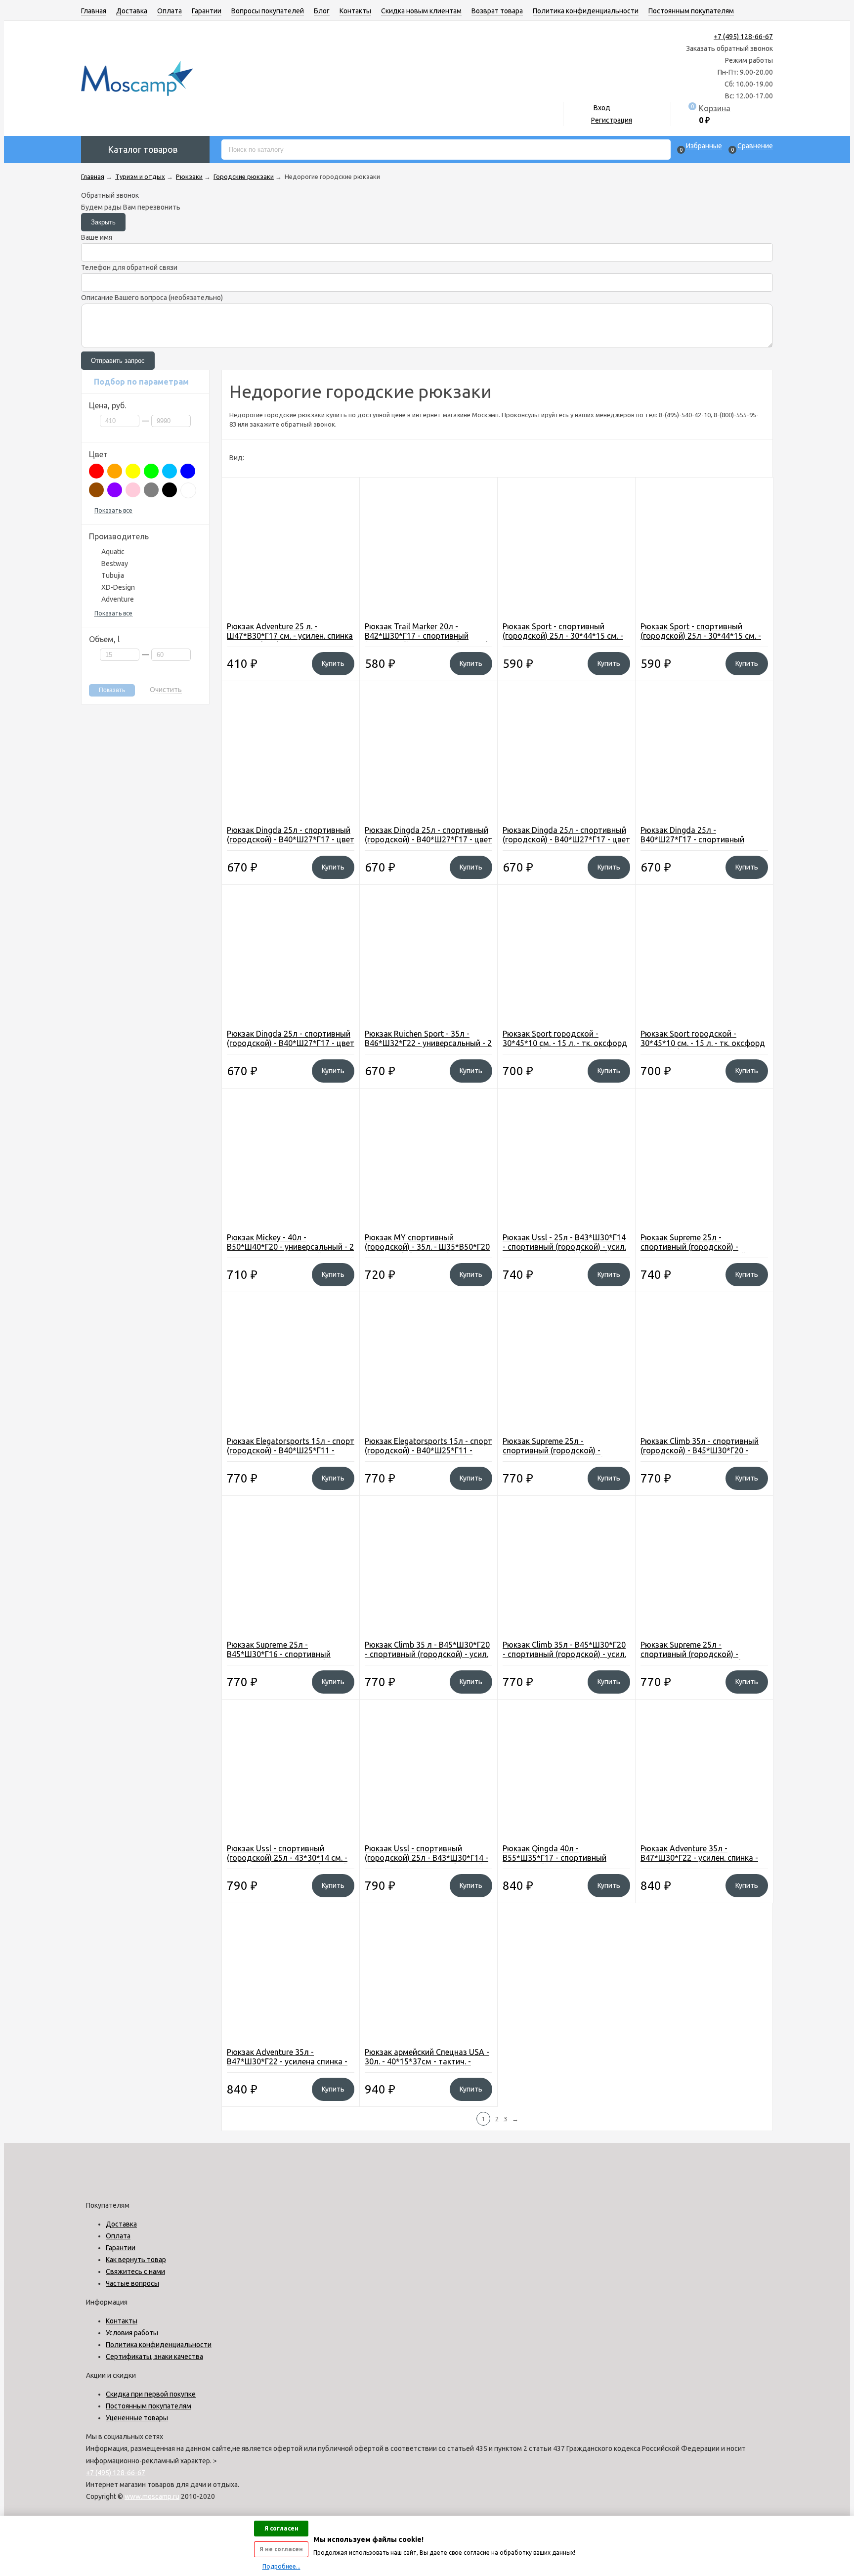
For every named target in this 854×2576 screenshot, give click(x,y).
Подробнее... (281, 2566)
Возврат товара (497, 11)
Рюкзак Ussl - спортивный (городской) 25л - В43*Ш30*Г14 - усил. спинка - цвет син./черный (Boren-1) (427, 1862)
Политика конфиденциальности (586, 11)
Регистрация (612, 120)
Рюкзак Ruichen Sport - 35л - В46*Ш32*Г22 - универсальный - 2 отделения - (428, 1043)
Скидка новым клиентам (421, 11)
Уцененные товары (137, 2418)
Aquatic (113, 552)
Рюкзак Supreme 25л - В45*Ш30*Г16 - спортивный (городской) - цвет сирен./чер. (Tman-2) (283, 1659)
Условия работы (132, 2333)
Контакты (355, 11)
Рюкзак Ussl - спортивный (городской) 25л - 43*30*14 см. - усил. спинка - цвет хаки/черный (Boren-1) (287, 1862)
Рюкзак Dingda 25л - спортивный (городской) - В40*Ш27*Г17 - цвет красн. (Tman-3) (566, 839)
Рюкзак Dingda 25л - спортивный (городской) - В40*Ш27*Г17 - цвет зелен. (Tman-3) (291, 1043)
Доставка (132, 11)
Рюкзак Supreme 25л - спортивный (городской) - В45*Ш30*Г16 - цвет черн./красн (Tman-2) (701, 1659)
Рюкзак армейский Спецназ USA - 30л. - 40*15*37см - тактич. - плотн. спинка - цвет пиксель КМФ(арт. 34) (427, 2066)
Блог (322, 11)
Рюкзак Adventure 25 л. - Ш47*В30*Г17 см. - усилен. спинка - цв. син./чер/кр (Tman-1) (290, 636)
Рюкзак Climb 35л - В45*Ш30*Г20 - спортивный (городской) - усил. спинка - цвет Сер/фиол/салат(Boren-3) (564, 1659)
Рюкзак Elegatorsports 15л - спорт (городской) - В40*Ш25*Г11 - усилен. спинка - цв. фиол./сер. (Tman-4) (291, 1455)
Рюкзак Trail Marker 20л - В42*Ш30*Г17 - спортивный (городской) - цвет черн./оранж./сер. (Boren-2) (426, 640)
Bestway (115, 564)
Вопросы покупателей (268, 11)
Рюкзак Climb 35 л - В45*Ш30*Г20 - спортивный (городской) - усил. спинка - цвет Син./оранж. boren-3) (427, 1659)
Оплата (170, 11)
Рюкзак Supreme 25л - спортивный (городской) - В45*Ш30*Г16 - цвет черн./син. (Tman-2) (559, 1455)
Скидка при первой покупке (151, 2394)
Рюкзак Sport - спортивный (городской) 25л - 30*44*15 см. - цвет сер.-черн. (563, 636)
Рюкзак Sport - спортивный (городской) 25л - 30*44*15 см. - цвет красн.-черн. (701, 636)
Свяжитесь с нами (135, 2271)
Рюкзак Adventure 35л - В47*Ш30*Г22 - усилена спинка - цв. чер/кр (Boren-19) (287, 2061)
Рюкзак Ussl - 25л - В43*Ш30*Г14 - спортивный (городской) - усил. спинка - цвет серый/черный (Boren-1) (564, 1251)
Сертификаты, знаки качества (154, 2357)
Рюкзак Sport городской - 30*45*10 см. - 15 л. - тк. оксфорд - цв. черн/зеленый (703, 1043)
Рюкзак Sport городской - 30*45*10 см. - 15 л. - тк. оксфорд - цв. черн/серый (565, 1043)
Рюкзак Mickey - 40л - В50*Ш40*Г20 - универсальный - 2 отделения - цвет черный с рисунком (290, 1251)
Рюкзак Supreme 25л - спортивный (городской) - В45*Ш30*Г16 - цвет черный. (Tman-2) (694, 1251)
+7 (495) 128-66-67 (743, 37)
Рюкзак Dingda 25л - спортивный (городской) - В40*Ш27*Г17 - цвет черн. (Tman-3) (291, 839)
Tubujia (113, 575)
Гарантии (207, 11)
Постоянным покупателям (691, 11)
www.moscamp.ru (152, 2496)
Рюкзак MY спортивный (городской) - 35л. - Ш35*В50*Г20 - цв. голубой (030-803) (427, 1247)
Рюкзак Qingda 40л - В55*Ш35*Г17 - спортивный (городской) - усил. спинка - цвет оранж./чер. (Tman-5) (564, 1862)
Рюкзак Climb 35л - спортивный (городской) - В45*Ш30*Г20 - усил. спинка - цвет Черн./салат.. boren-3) (701, 1455)
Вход (602, 108)
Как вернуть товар (136, 2260)
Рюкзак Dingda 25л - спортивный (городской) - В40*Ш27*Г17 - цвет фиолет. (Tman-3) (428, 839)
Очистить (166, 690)
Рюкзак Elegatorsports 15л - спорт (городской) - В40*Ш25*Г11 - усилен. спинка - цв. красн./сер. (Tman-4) (428, 1455)
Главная (94, 11)
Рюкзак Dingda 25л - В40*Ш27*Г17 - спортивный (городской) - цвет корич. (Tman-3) (702, 844)
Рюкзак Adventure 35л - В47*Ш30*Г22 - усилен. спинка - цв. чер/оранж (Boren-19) (699, 1858)
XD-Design (118, 587)
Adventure (118, 599)
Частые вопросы (132, 2283)
